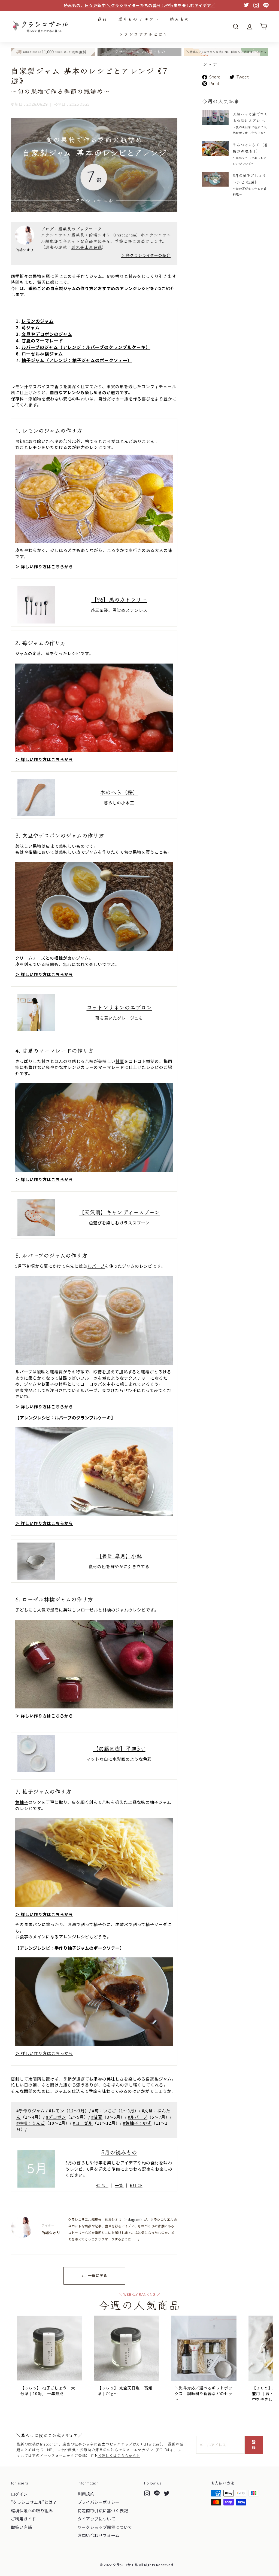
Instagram (126, 235)
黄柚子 (22, 1802)
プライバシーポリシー (99, 2502)
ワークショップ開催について (105, 2527)
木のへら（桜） (119, 792)
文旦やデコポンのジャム (47, 334)
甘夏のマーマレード (42, 340)
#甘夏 (97, 2117)
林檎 (107, 1610)
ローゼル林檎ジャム (42, 354)
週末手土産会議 (87, 247)
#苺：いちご (104, 2111)
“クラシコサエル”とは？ (34, 2502)
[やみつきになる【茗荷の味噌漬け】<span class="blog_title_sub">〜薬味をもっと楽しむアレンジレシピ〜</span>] (215, 148)
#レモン (57, 2111)
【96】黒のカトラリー (119, 599)
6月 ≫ (136, 2185)
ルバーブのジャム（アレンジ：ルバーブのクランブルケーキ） (86, 347)
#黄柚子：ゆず (137, 2123)
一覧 (119, 2185)
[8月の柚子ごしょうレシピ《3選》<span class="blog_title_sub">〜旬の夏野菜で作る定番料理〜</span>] (215, 179)
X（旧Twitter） (149, 2444)
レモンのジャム (38, 321)
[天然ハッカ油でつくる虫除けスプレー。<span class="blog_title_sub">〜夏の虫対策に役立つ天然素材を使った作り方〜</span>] (215, 118)
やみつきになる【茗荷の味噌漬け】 (250, 154)
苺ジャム (31, 327)
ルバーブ (96, 1266)
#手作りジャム (31, 2111)
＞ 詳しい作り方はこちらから (44, 566)
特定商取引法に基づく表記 (103, 2510)
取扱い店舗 (21, 2527)
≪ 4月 (102, 2185)
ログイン (19, 2494)
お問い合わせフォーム (99, 2535)
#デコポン (56, 2117)
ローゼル (89, 1610)
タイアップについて (97, 2519)
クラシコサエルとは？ (144, 34)
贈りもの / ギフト (139, 19)
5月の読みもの (119, 2152)
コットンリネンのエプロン (119, 1007)
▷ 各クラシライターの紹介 (146, 255)
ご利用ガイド (23, 2519)
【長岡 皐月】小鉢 (119, 1556)
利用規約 (86, 2494)
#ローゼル (83, 2123)
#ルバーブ (138, 2117)
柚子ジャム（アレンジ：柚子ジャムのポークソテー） (77, 360)
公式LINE (44, 2450)
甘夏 (120, 1061)
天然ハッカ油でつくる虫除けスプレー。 (250, 123)
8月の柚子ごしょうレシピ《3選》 (250, 185)
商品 (102, 19)
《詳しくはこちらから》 (119, 2455)
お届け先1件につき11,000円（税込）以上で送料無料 (139, 5)
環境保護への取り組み (32, 2510)
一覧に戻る (97, 2275)
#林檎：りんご (31, 2123)
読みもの (180, 19)
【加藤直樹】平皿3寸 (119, 1748)
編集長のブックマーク (80, 229)
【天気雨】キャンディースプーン (119, 1212)
